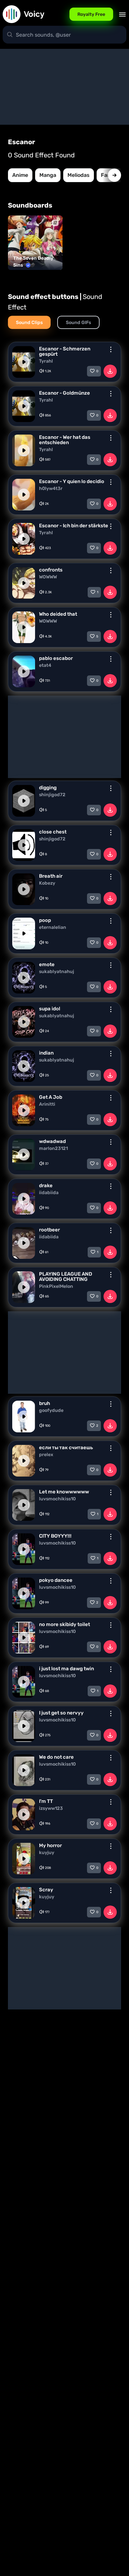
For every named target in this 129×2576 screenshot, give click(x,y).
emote (47, 964)
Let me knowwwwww (64, 1492)
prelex (46, 1455)
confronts (51, 570)
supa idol (50, 1009)
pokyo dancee (56, 1580)
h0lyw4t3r (51, 489)
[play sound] (24, 362)
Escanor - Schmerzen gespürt (65, 351)
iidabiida (49, 1193)
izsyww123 (51, 1809)
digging (48, 788)
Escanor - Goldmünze (64, 393)
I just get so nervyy (61, 1713)
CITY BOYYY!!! (55, 1536)
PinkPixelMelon (56, 1287)
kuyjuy (47, 1853)
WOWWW (48, 577)
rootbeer (49, 1230)
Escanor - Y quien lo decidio (72, 481)
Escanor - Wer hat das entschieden (65, 440)
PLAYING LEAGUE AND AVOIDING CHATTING (66, 1277)
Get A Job (51, 1097)
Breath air (51, 876)
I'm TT (46, 1801)
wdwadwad (52, 1141)
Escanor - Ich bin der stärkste (74, 526)
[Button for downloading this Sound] (110, 371)
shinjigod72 (52, 795)
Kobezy (47, 883)
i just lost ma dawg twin (66, 1669)
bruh (44, 1403)
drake (46, 1186)
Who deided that (58, 614)
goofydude (51, 1411)
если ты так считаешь (66, 1448)
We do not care (56, 1757)
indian (46, 1053)
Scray (46, 1890)
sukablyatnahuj (57, 972)
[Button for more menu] (111, 349)
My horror (50, 1845)
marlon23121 (53, 1149)
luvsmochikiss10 (57, 1499)
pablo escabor (56, 658)
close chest (53, 832)
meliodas (79, 175)
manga (48, 175)
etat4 (45, 666)
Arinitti (47, 1104)
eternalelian (53, 928)
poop (45, 920)
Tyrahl (46, 361)
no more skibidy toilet (64, 1624)
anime (20, 175)
